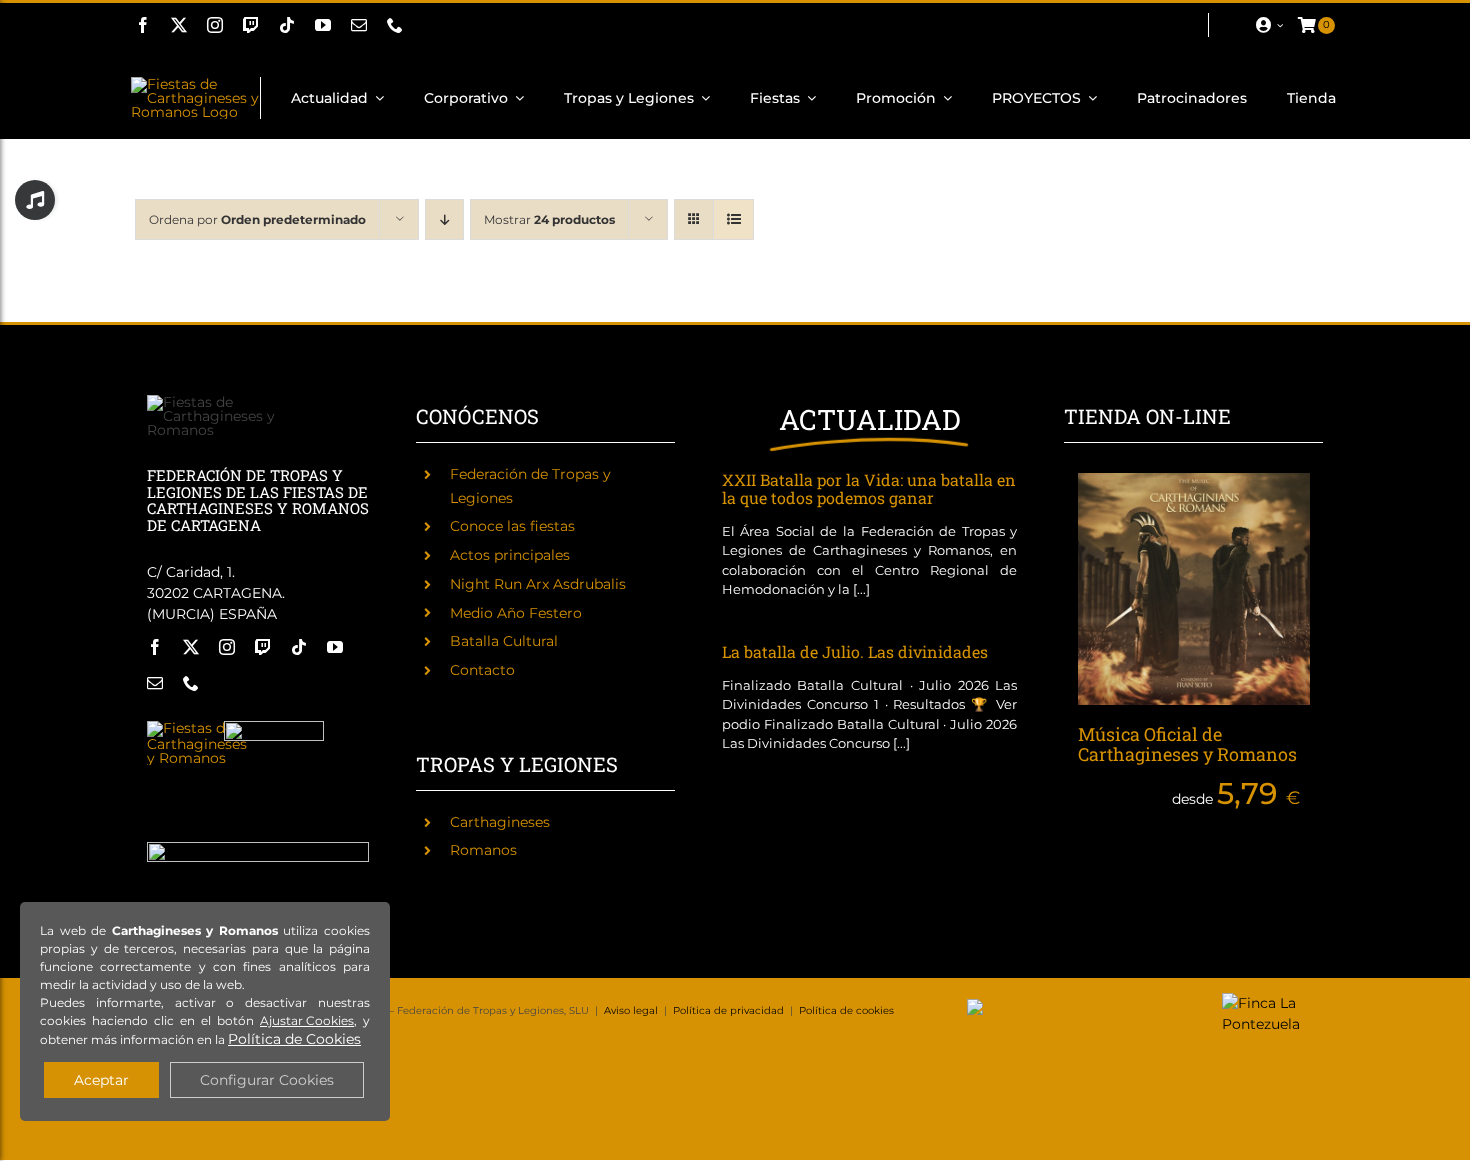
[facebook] (143, 25)
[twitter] (179, 25)
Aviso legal (631, 1010)
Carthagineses (500, 822)
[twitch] (251, 25)
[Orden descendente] (444, 219)
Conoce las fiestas (512, 526)
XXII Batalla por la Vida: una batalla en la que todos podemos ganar (869, 488)
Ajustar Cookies (307, 1020)
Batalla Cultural (504, 641)
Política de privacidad (728, 1010)
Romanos (483, 850)
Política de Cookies (294, 1039)
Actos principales (510, 555)
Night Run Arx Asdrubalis (538, 584)
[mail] (359, 25)
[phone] (395, 25)
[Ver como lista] (733, 219)
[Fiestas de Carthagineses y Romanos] (197, 728)
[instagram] (215, 25)
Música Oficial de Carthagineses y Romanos (1187, 744)
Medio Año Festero (516, 613)
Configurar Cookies (267, 1080)
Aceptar (101, 1080)
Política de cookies (846, 1010)
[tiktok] (287, 25)
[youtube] (323, 25)
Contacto (482, 670)
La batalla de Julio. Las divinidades (855, 651)
